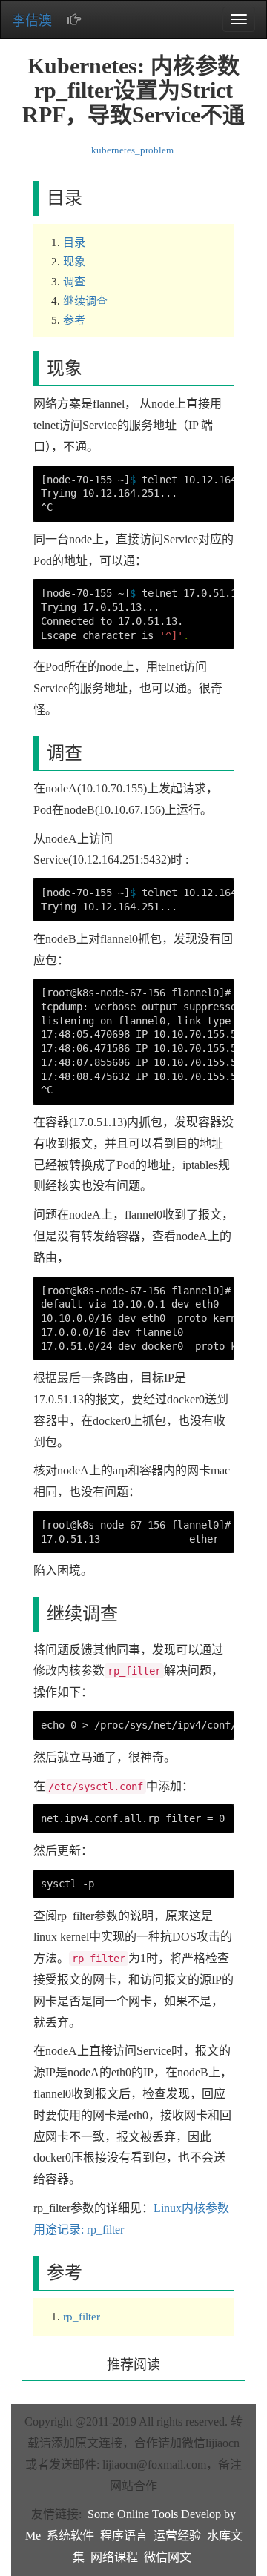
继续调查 (85, 301)
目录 (74, 242)
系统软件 (70, 2536)
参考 (74, 320)
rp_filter (82, 2317)
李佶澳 (32, 21)
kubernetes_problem (132, 150)
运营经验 (177, 2536)
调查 (74, 282)
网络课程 (114, 2557)
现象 (74, 262)
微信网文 (168, 2557)
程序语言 (124, 2536)
